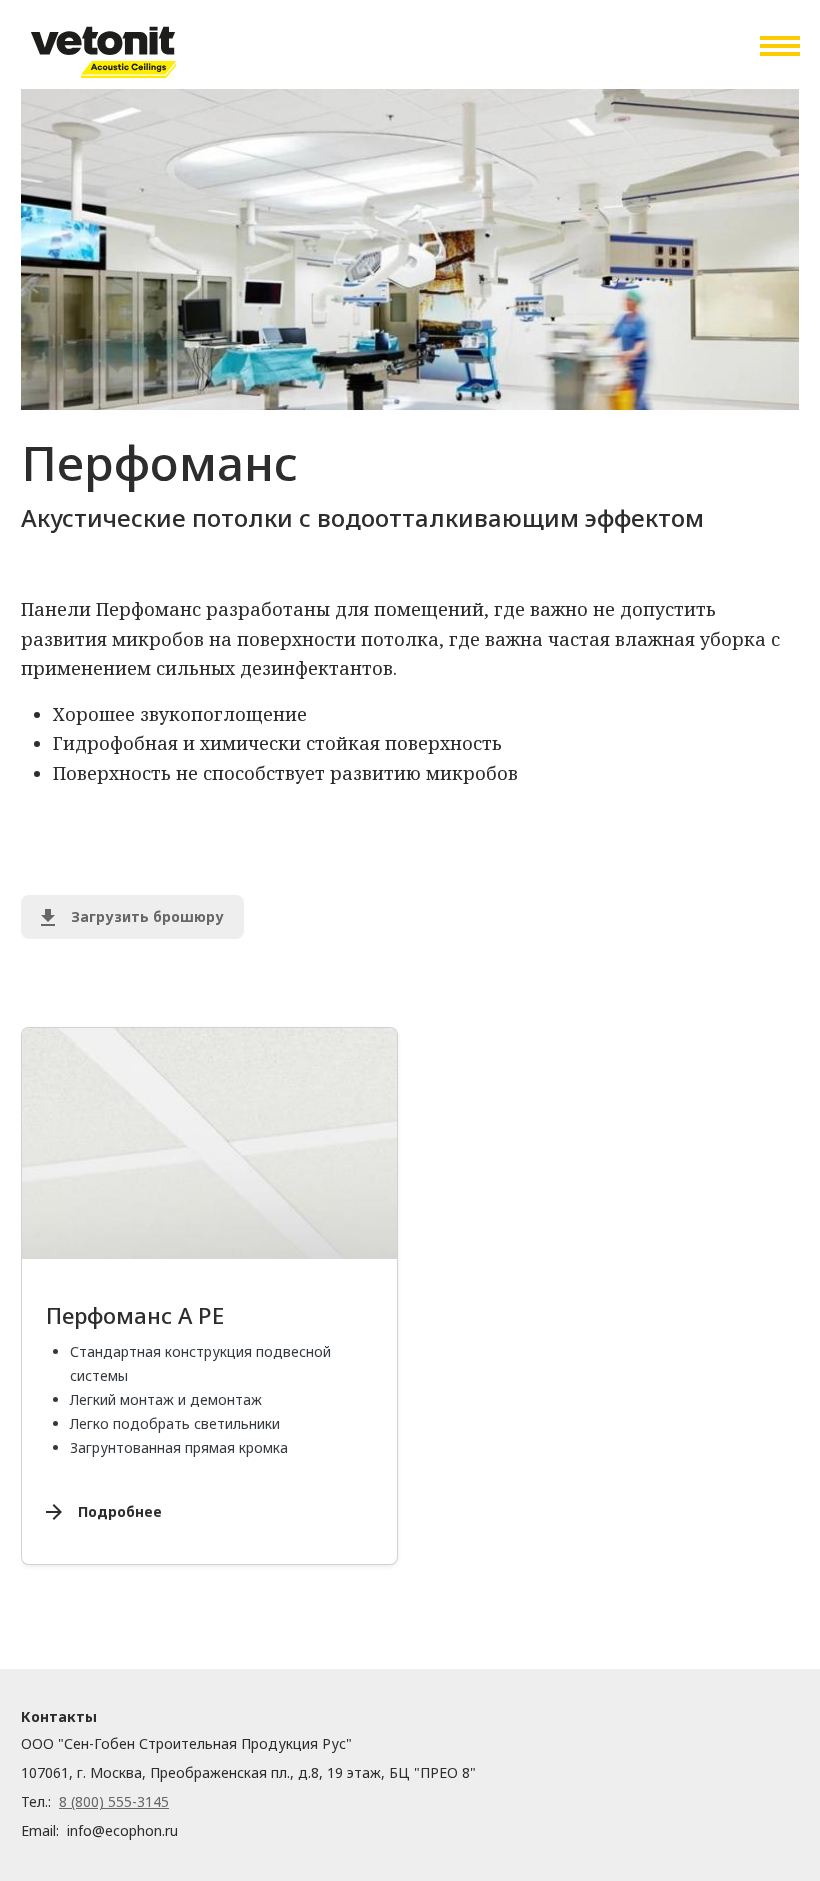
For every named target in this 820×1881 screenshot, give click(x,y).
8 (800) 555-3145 (114, 1801)
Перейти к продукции (232, 1115)
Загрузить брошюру (147, 916)
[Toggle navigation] (779, 46)
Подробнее (120, 1511)
